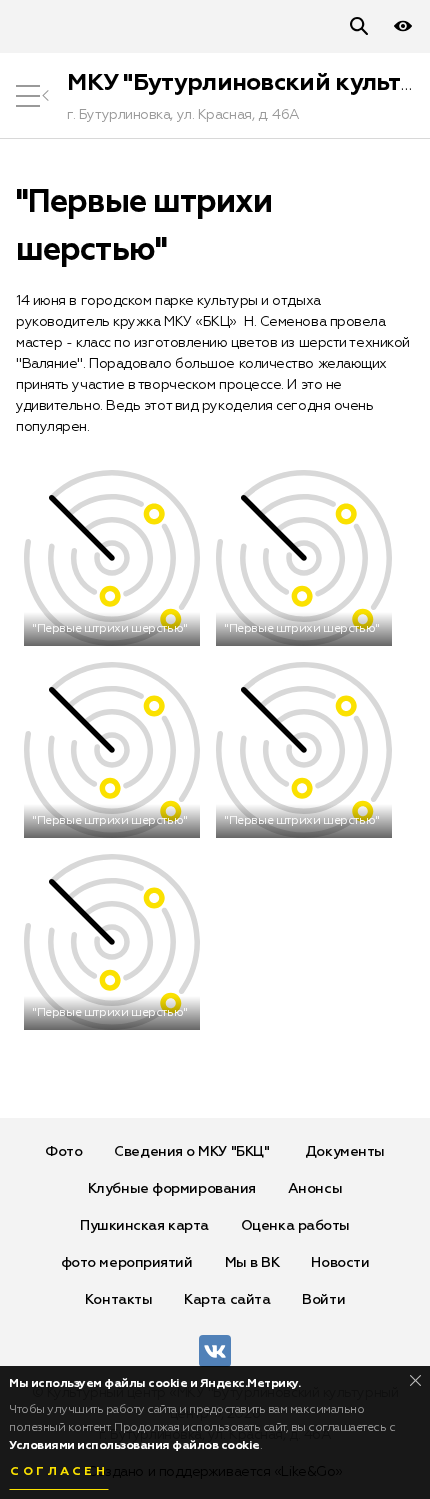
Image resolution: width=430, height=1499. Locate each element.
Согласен (59, 1472)
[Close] (415, 1380)
